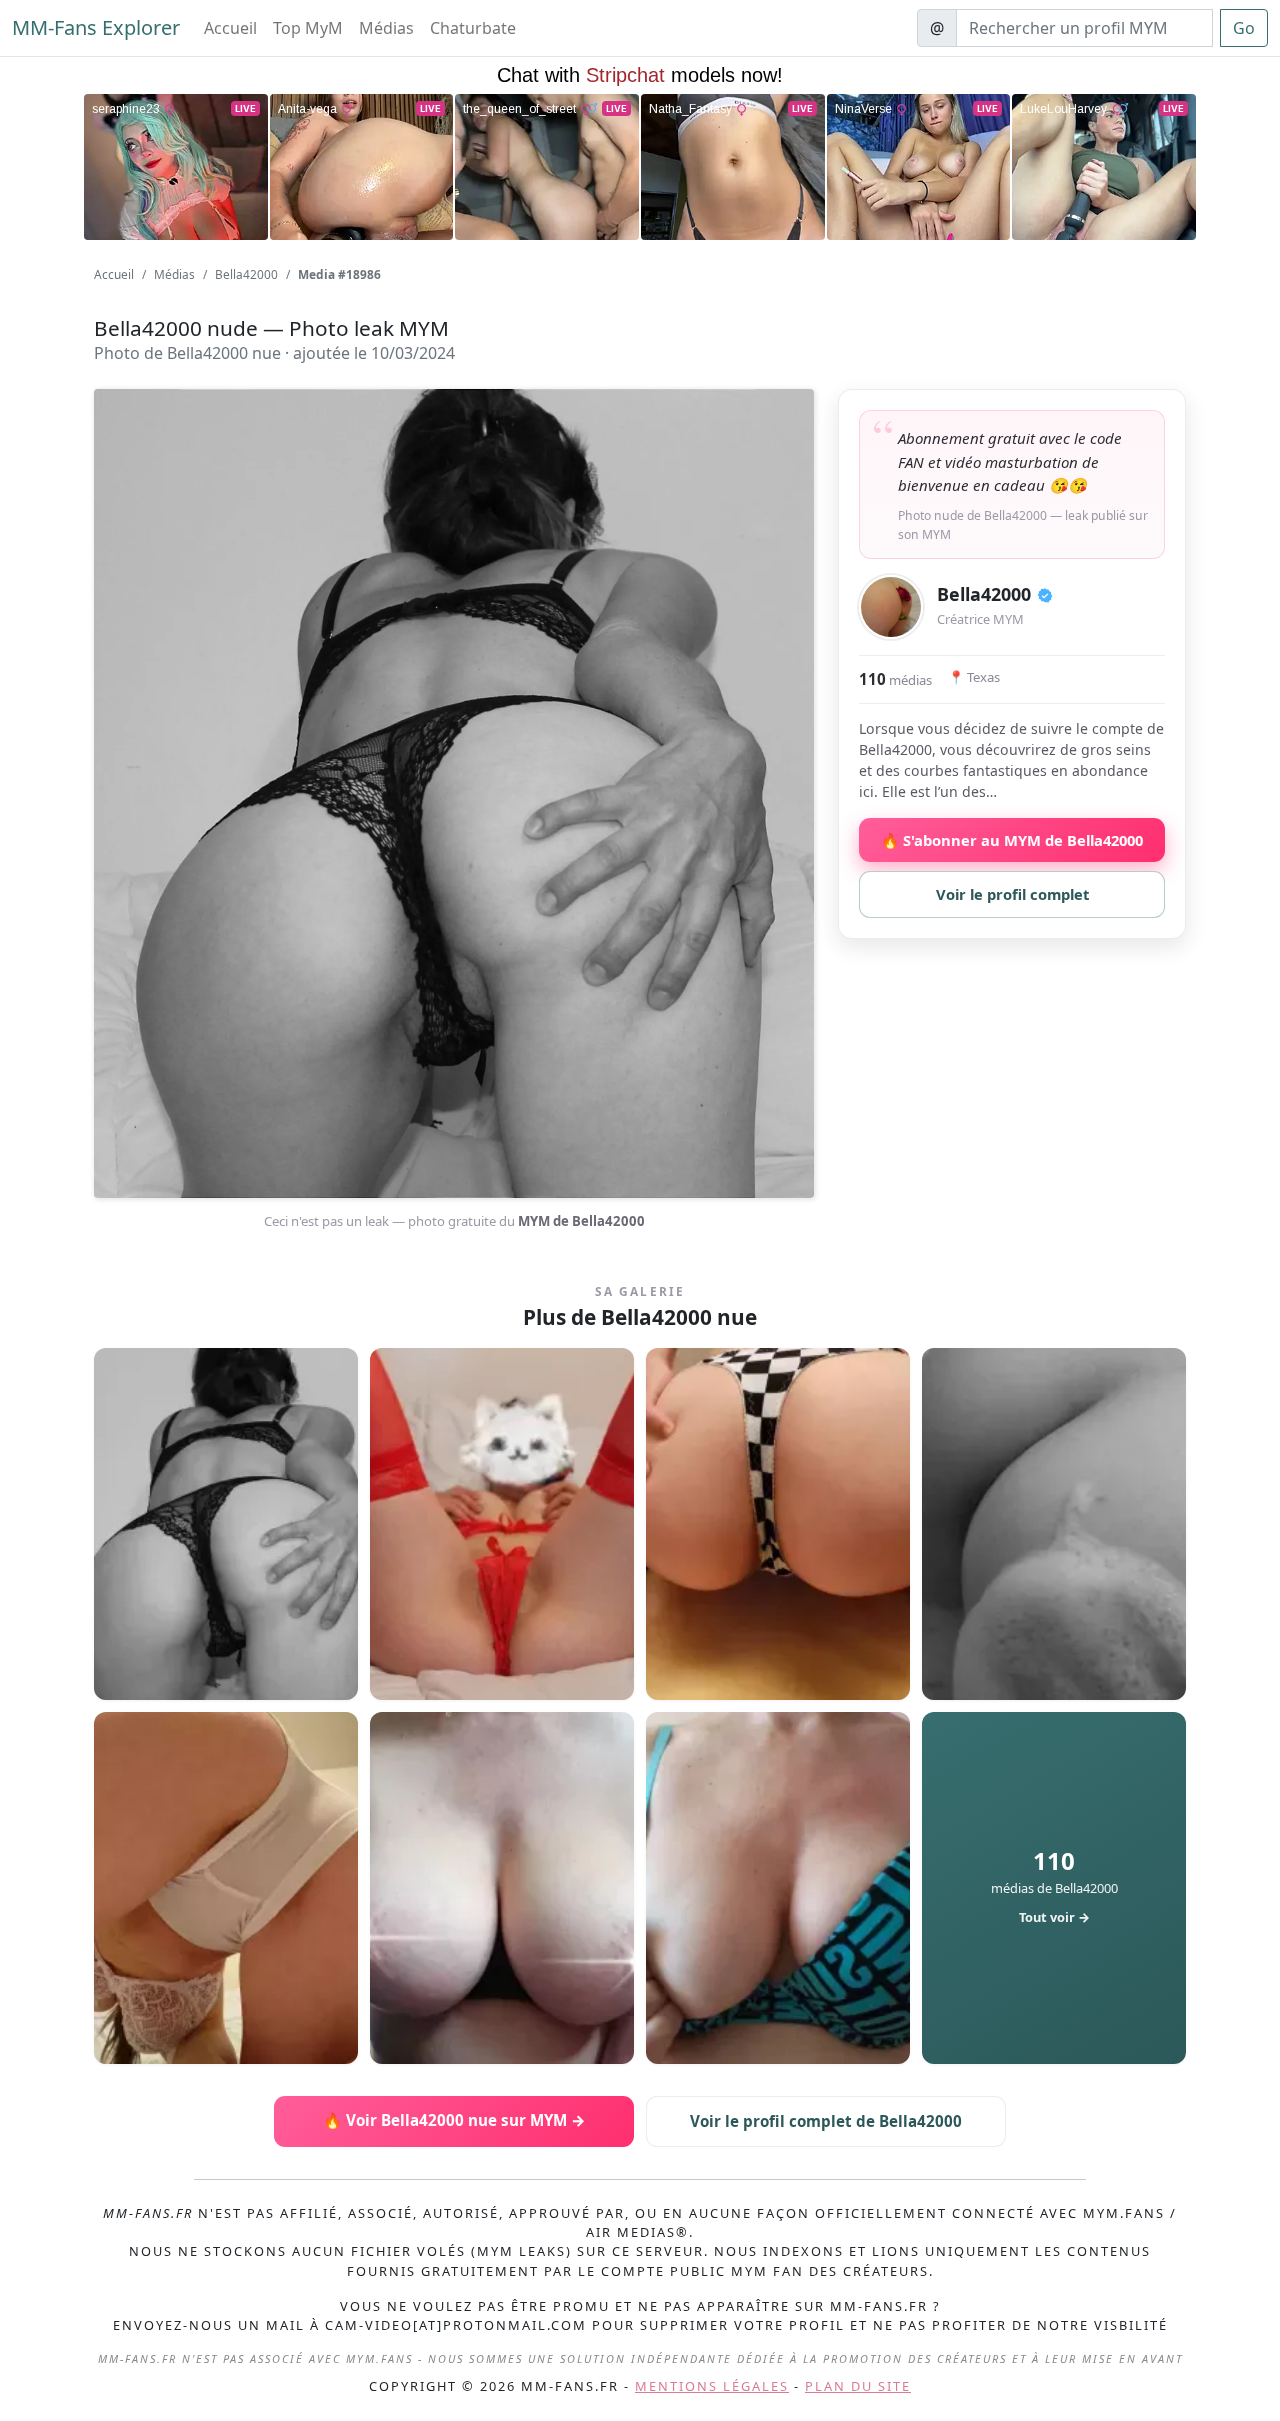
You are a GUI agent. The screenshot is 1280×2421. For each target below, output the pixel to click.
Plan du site (858, 2386)
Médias (386, 28)
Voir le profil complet (1012, 894)
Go (1244, 28)
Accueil (230, 28)
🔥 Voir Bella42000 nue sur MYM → (454, 2120)
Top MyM (308, 28)
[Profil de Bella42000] (891, 607)
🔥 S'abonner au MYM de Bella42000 (1012, 840)
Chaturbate (473, 28)
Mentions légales (712, 2386)
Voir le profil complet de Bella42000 (826, 2121)
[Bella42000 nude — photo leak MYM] (226, 1524)
